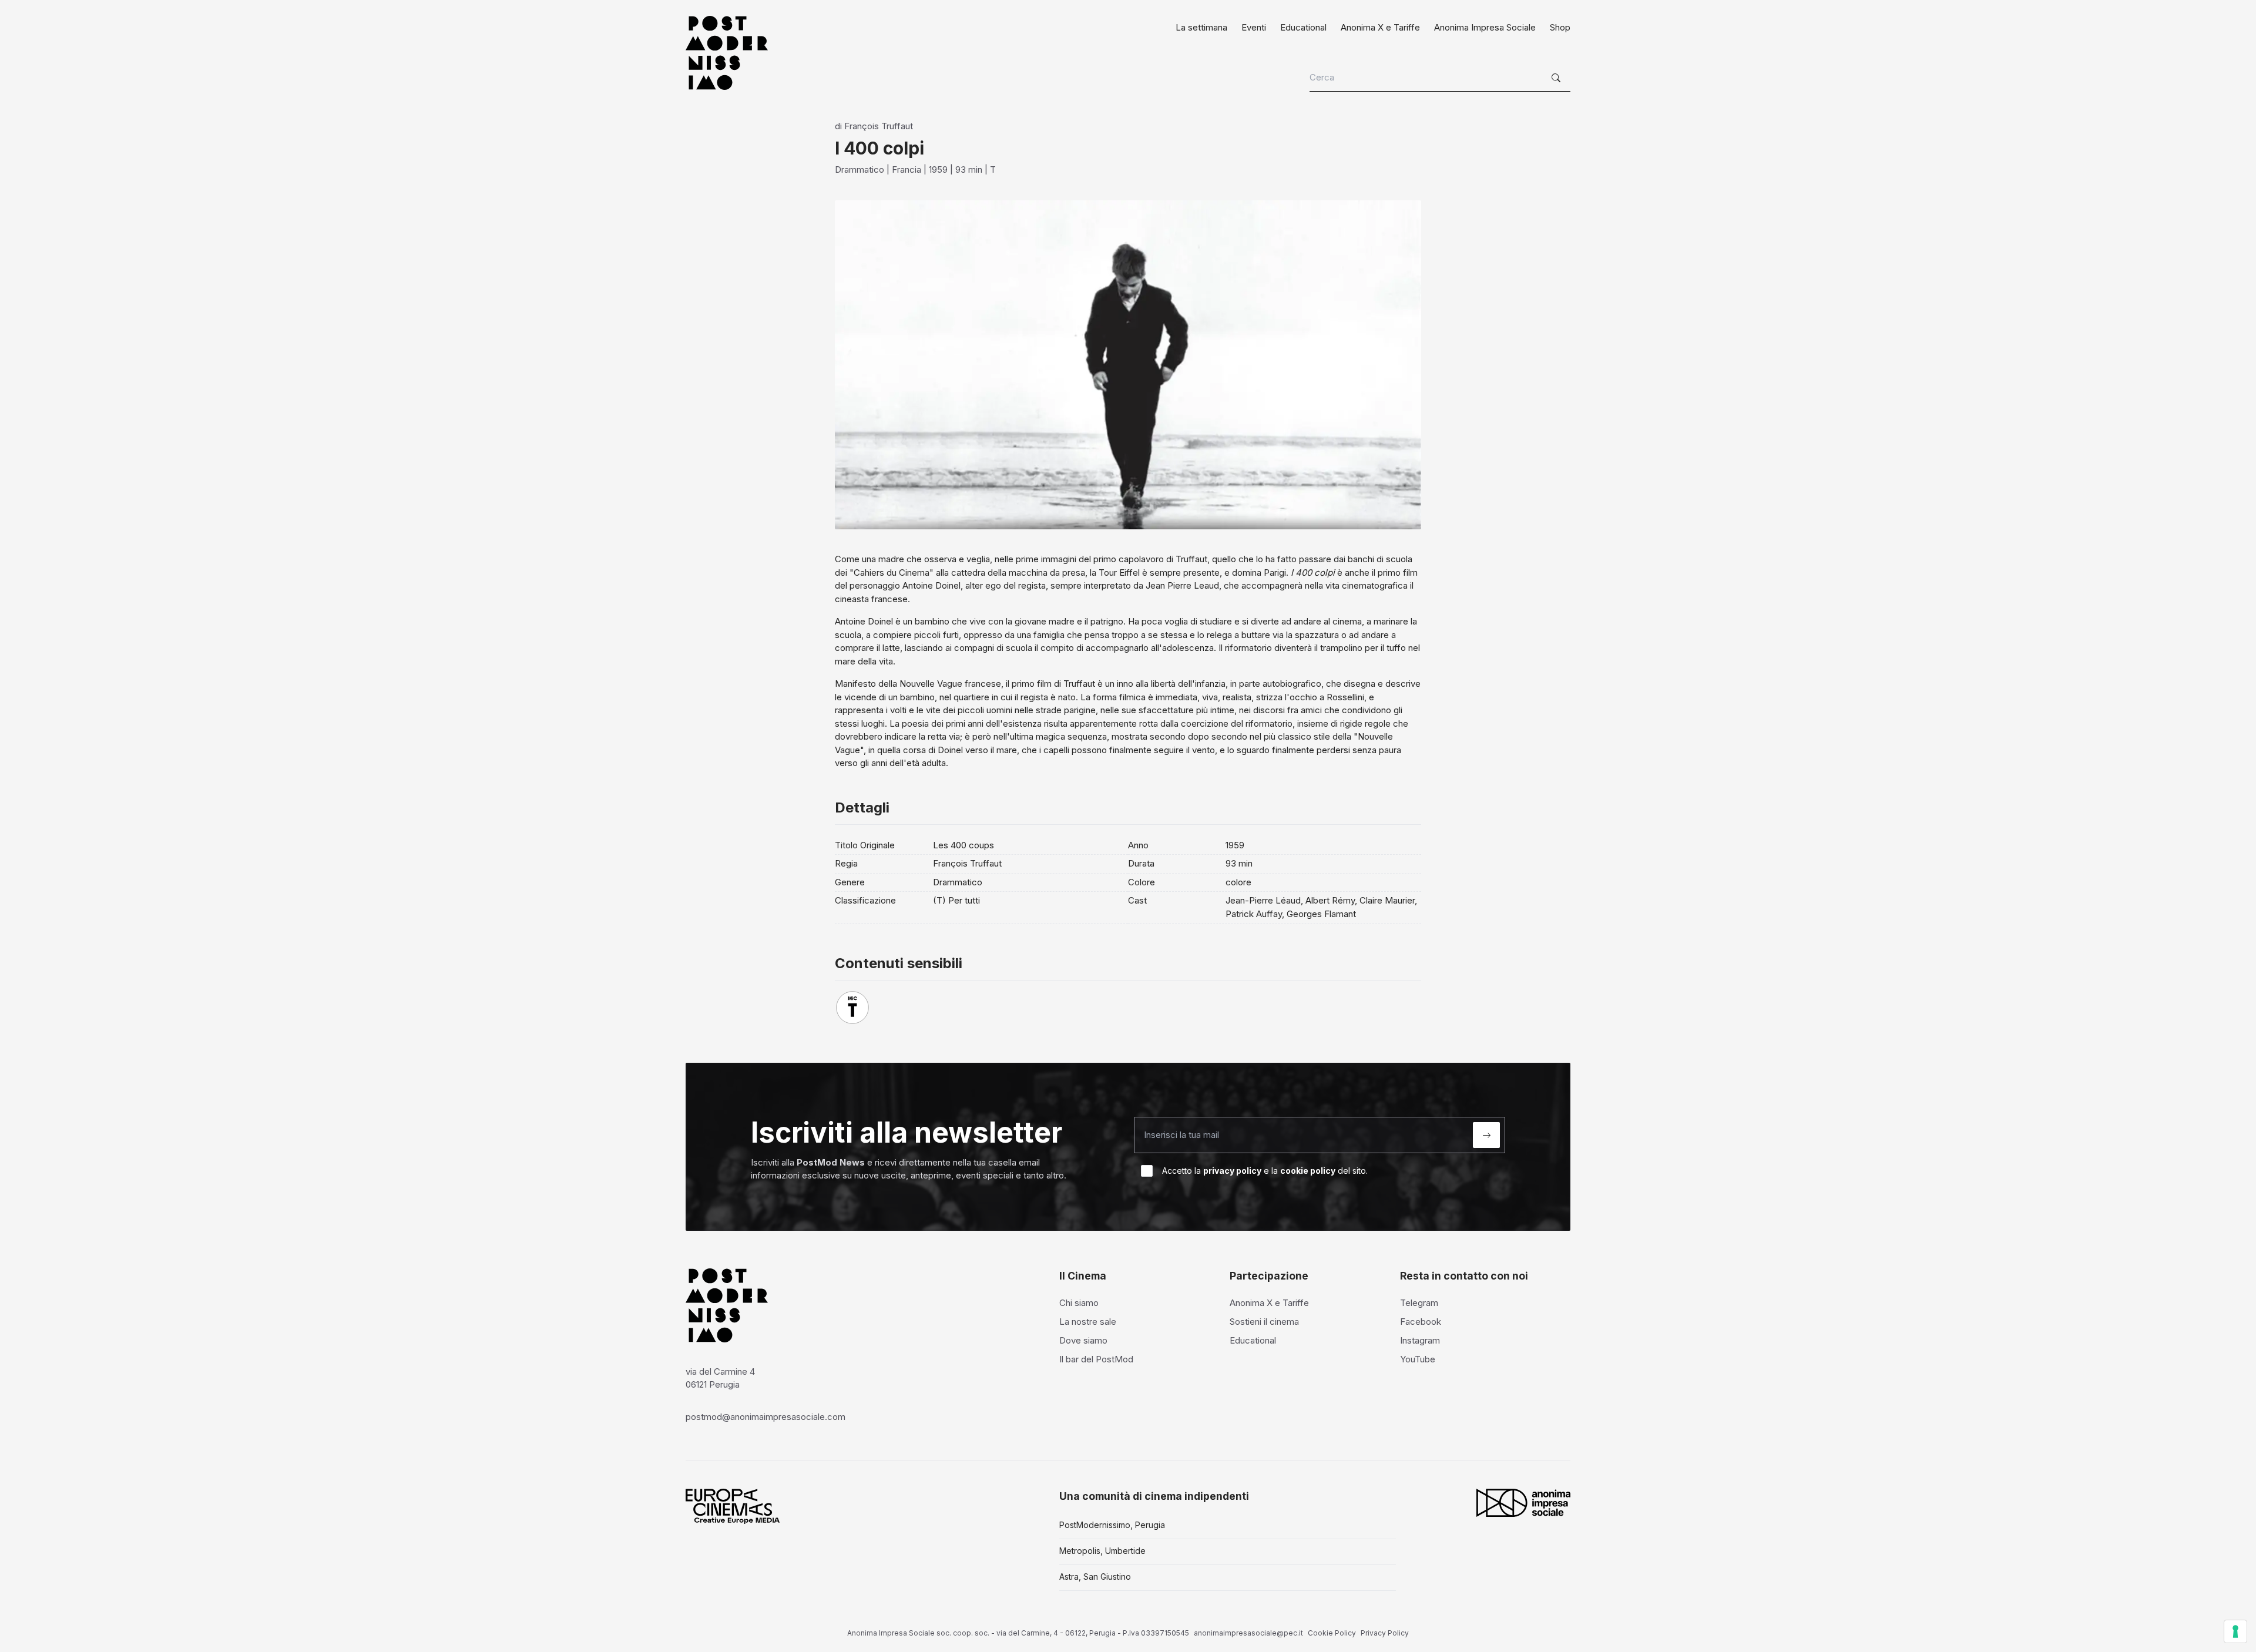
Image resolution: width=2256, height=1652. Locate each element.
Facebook (1421, 1322)
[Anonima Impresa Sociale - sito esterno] (1523, 1503)
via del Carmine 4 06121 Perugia (720, 1378)
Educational (1303, 27)
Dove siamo (1083, 1340)
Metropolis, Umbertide (1102, 1551)
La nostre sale (1088, 1322)
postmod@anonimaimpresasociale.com (766, 1417)
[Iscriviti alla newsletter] (1486, 1135)
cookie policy (1308, 1171)
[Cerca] (1557, 78)
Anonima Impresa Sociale (1485, 27)
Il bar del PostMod (1096, 1359)
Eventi (1254, 27)
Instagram (1420, 1340)
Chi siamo (1079, 1303)
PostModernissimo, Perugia (1112, 1525)
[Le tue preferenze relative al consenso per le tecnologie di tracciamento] (2235, 1631)
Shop (1560, 27)
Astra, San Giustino (1095, 1577)
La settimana (1201, 27)
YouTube (1418, 1359)
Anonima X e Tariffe (1380, 27)
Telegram (1419, 1303)
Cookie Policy (1332, 1633)
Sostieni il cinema (1264, 1322)
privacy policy (1232, 1171)
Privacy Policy (1385, 1633)
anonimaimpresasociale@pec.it (1248, 1633)
